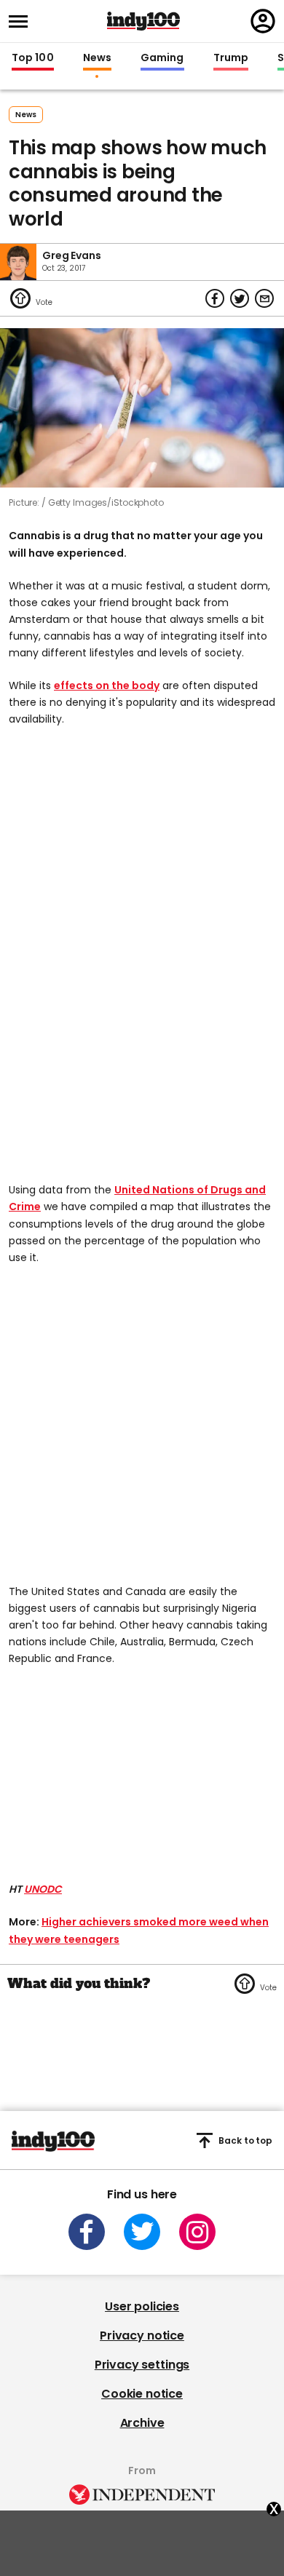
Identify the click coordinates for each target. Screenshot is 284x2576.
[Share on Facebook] (215, 298)
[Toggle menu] (23, 21)
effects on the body (107, 685)
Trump (231, 58)
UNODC (43, 1889)
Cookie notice (142, 2394)
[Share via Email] (264, 298)
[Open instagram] (197, 2232)
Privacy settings (142, 2365)
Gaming (162, 58)
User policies (142, 2306)
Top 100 (33, 58)
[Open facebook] (87, 2232)
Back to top (245, 2140)
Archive (142, 2423)
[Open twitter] (142, 2232)
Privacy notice (142, 2336)
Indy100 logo (143, 21)
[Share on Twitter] (240, 298)
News (97, 58)
